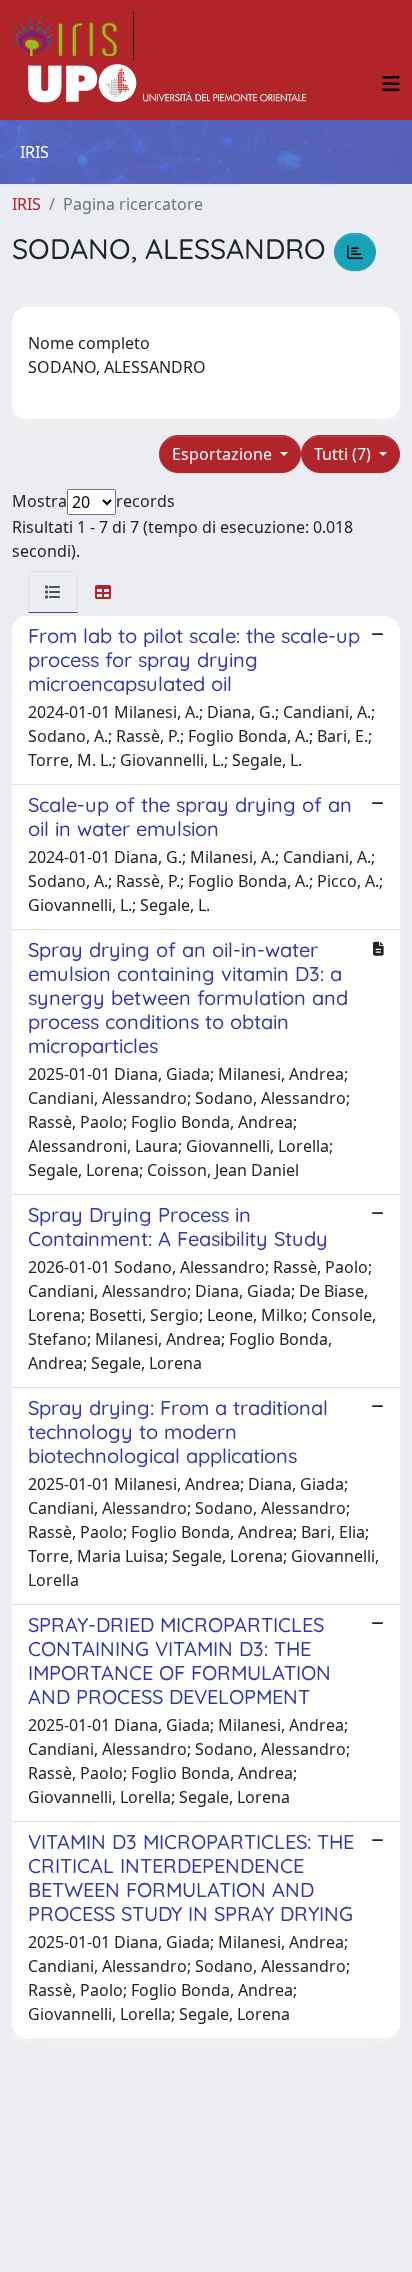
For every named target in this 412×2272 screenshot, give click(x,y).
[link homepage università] (167, 84)
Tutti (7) (344, 454)
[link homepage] (73, 36)
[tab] (53, 592)
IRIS (26, 204)
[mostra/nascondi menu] (391, 84)
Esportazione (224, 454)
